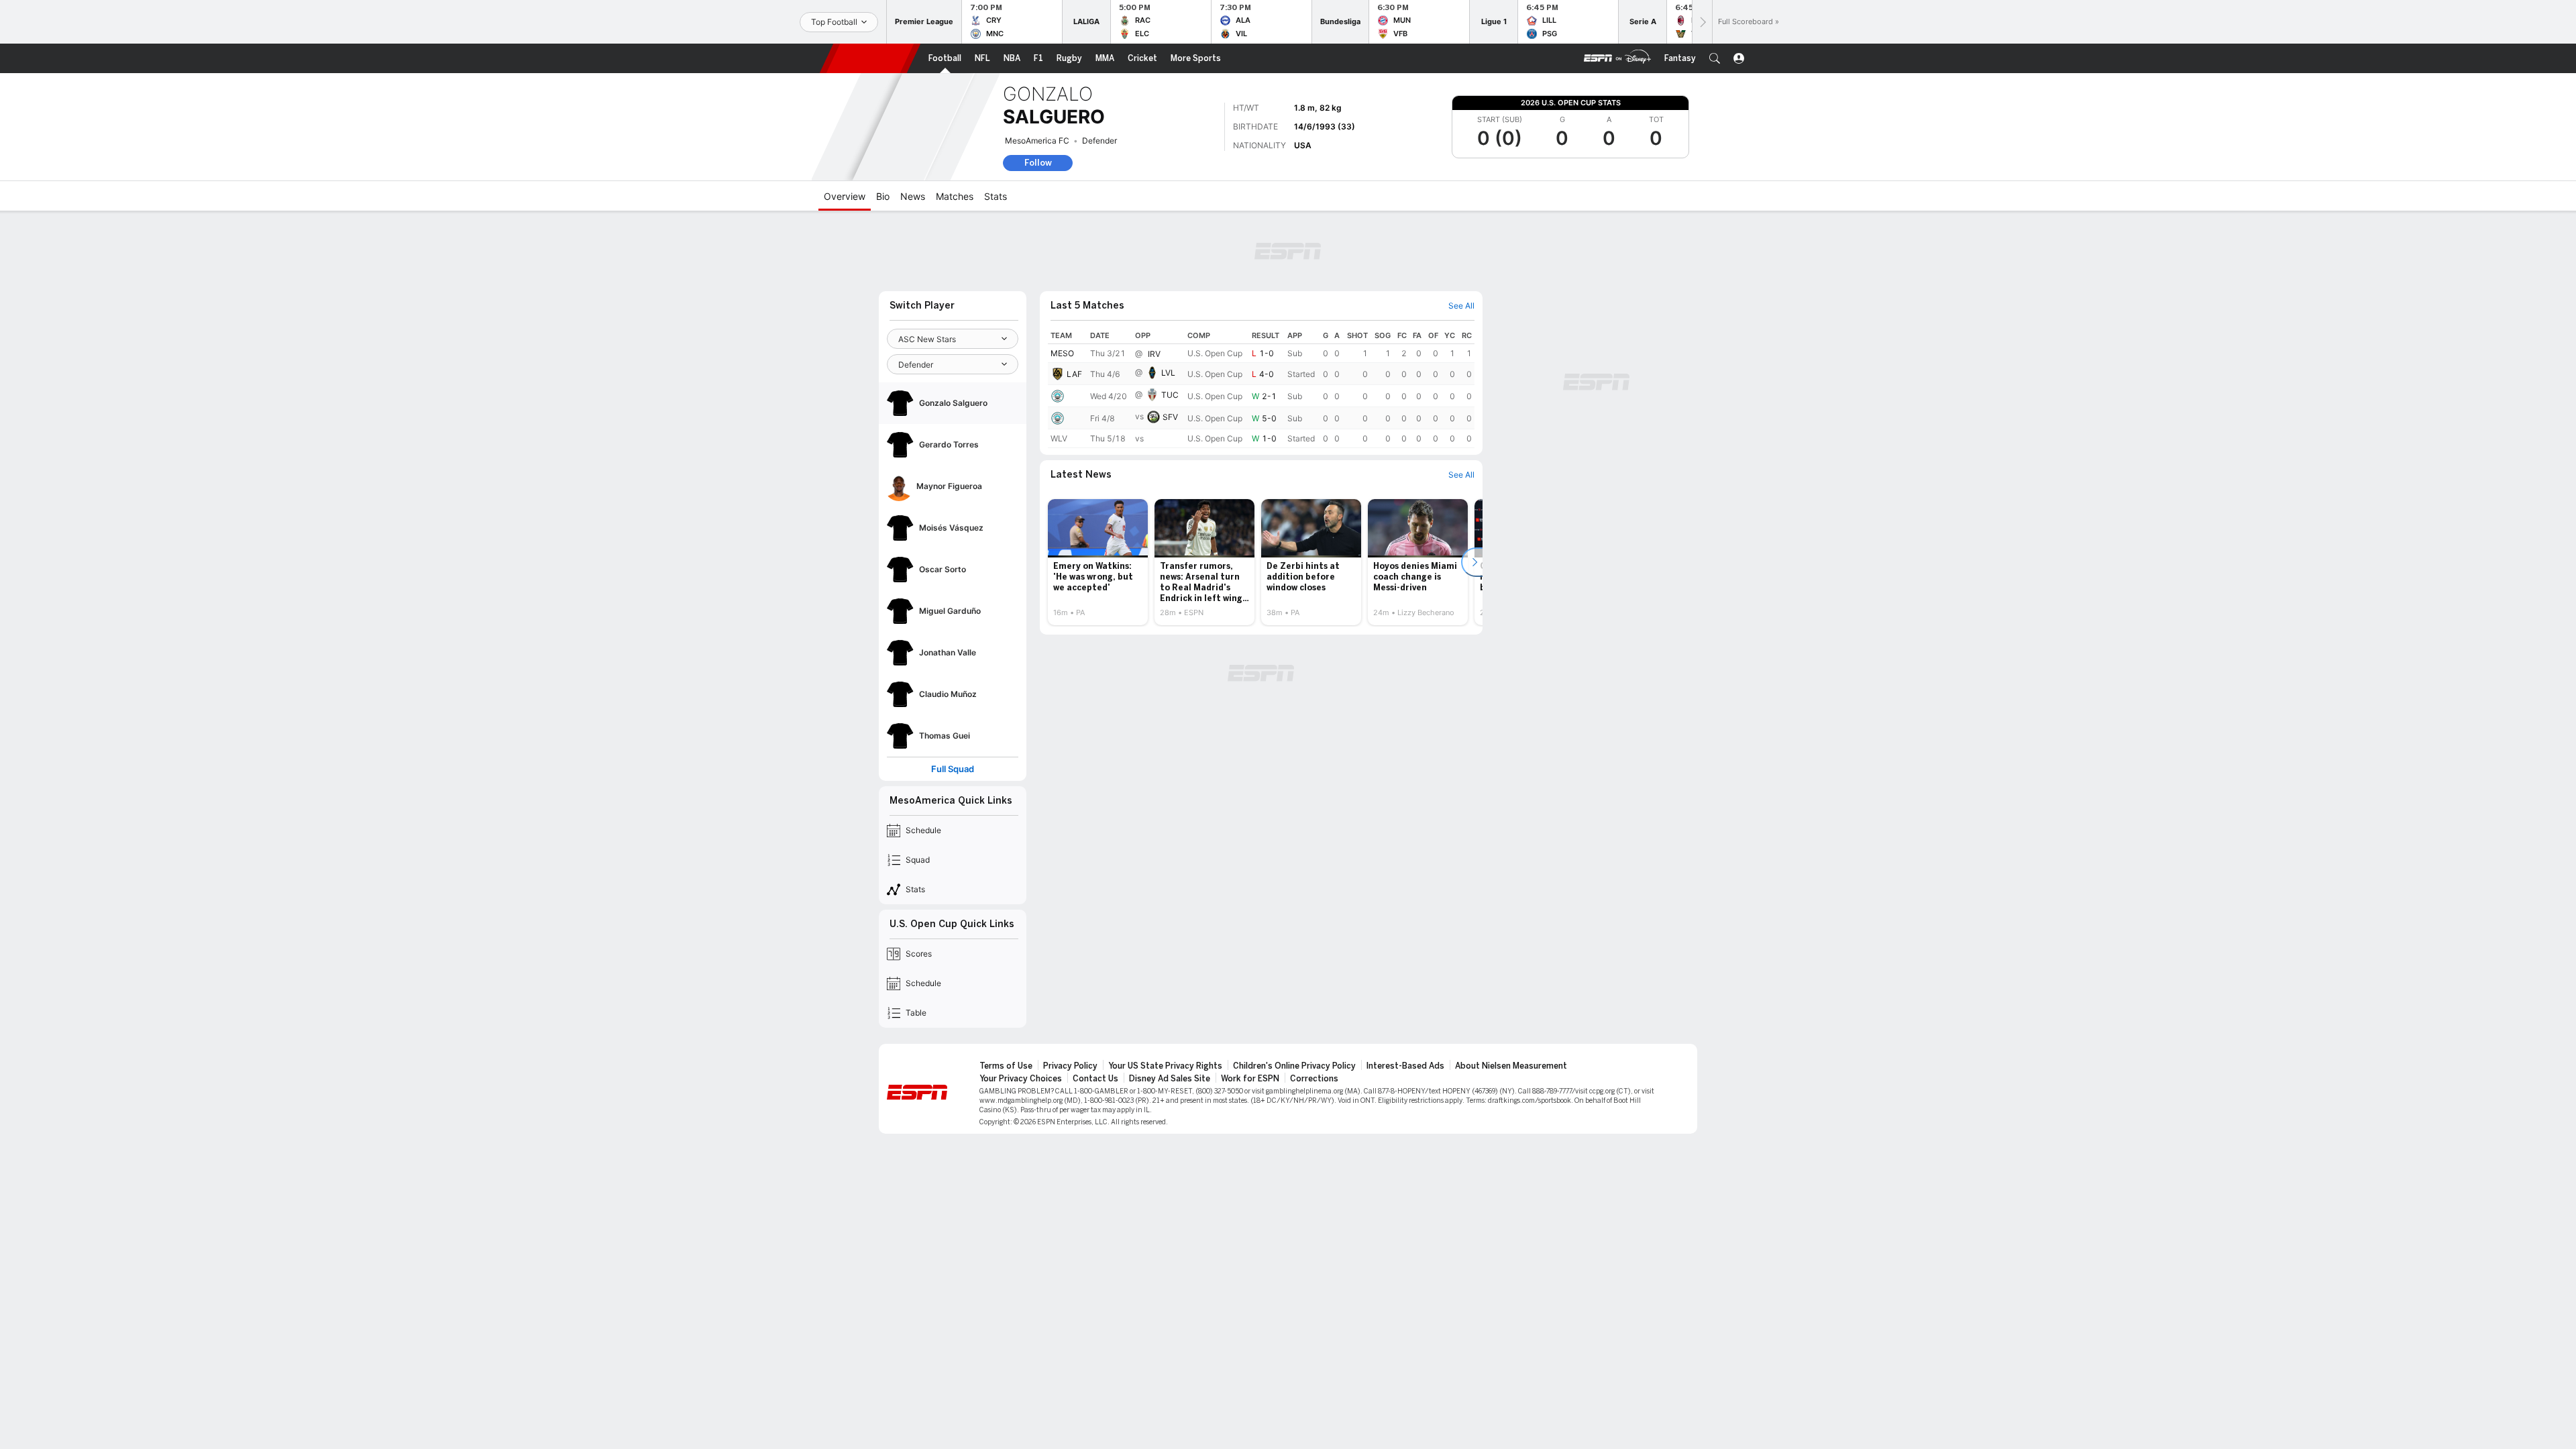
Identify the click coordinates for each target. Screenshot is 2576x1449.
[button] (1715, 58)
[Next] (1702, 22)
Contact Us (1095, 1079)
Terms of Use (1006, 1066)
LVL (1168, 373)
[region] (1261, 388)
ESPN (870, 58)
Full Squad (953, 769)
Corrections (1314, 1079)
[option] (1098, 562)
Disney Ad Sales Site (1170, 1079)
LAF (1074, 374)
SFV (1170, 417)
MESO (1062, 353)
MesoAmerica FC (1037, 141)
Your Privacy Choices (1021, 1079)
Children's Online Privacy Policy (1294, 1066)
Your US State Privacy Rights (1165, 1066)
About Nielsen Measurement (1511, 1066)
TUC (1170, 395)
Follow (1038, 163)
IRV (1154, 354)
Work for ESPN (1250, 1079)
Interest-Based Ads (1405, 1066)
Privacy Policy (1070, 1066)
